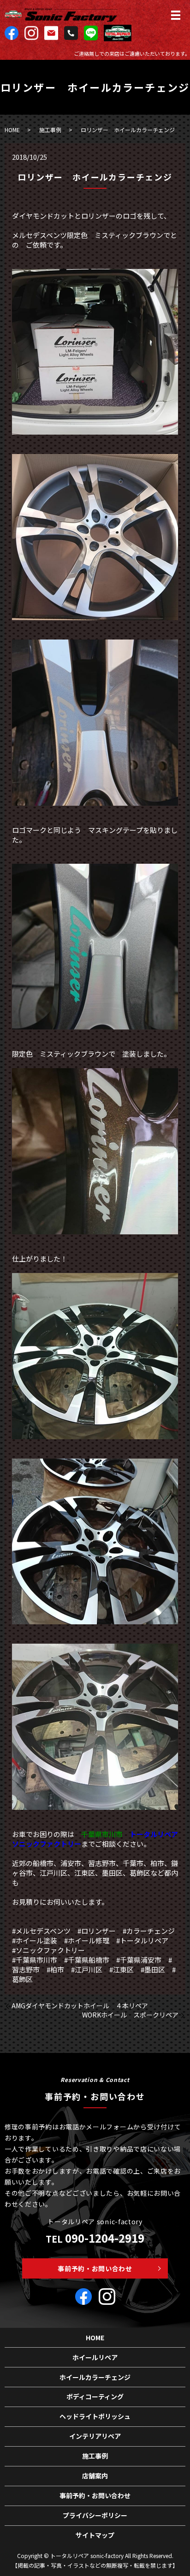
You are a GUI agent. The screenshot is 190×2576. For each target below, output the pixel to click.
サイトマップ (95, 2535)
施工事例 (50, 130)
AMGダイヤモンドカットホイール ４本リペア (80, 2006)
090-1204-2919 (105, 2238)
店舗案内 (95, 2476)
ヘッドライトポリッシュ (95, 2416)
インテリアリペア (95, 2436)
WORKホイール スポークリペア (130, 2015)
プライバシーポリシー (95, 2515)
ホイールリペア (95, 2357)
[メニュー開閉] (176, 15)
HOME (12, 130)
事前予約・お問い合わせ (95, 2268)
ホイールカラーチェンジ (95, 2377)
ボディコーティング (95, 2396)
